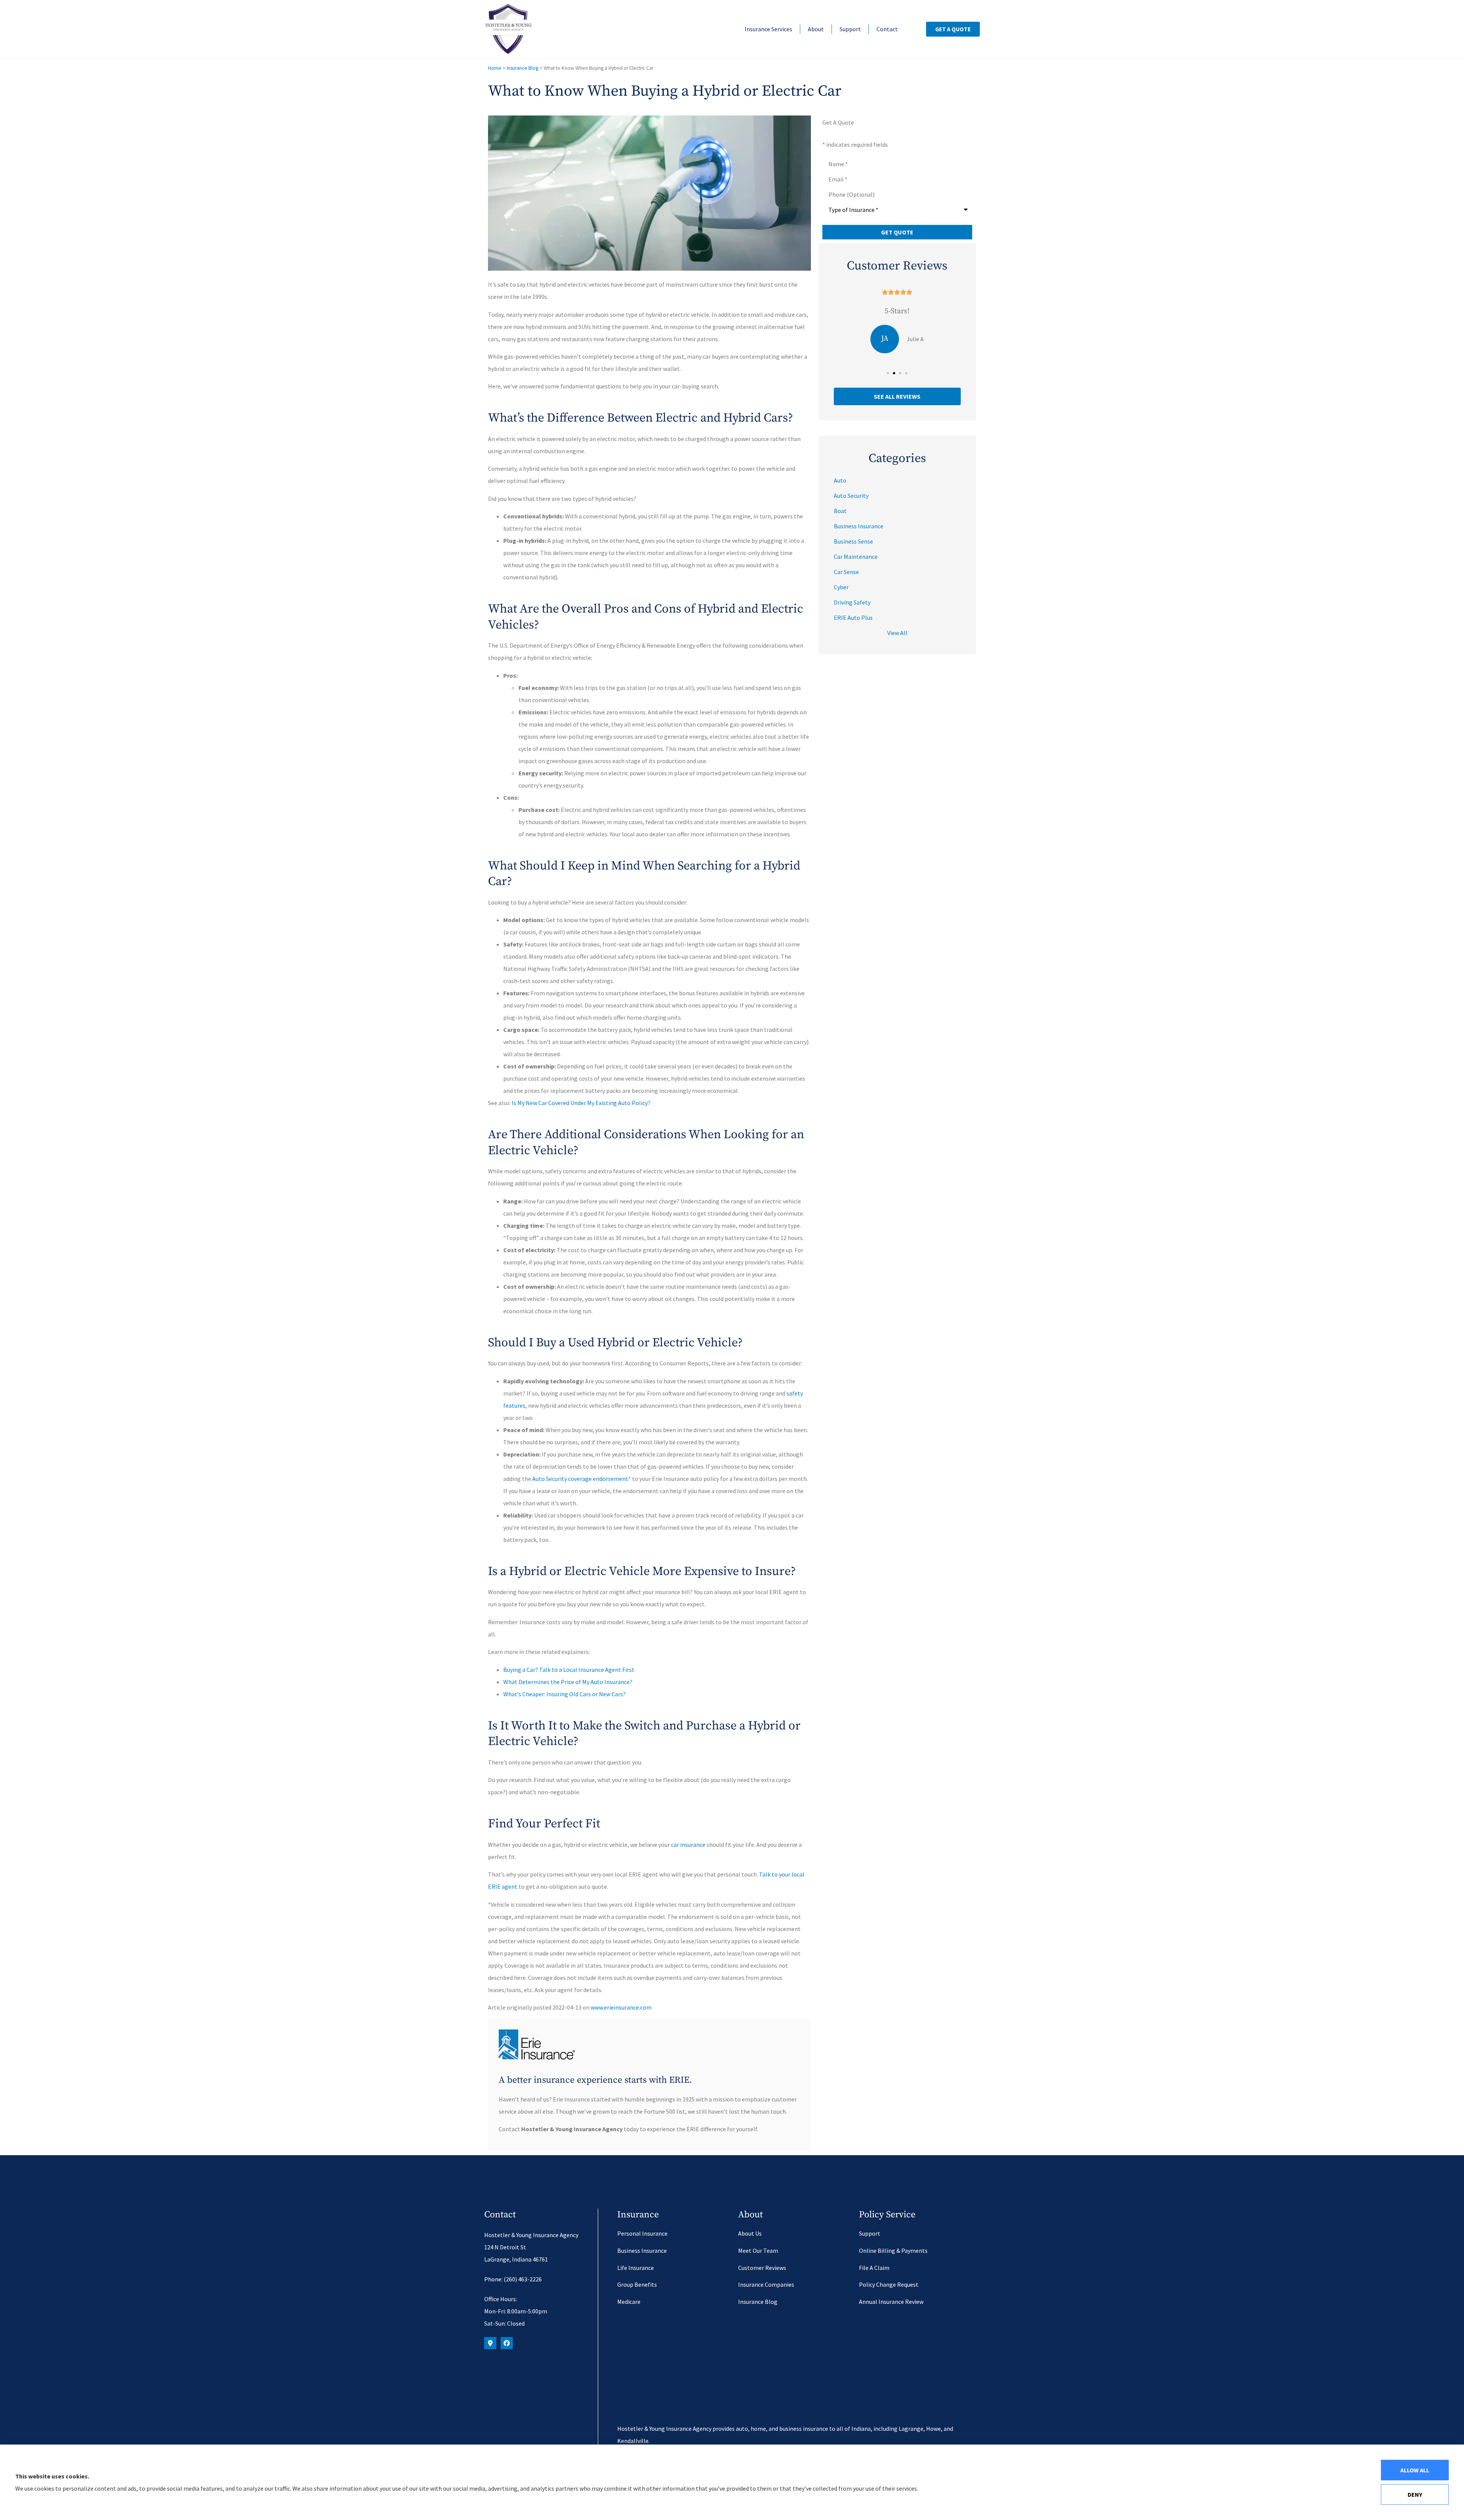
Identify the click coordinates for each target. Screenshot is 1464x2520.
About (816, 29)
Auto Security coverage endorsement (580, 1479)
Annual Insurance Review (891, 2302)
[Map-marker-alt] (490, 2343)
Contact (887, 29)
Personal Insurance (642, 2233)
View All (897, 633)
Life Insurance (636, 2268)
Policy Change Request (889, 2284)
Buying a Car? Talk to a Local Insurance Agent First (569, 1670)
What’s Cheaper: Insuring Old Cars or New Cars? (564, 1694)
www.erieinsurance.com (621, 2007)
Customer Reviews (762, 2268)
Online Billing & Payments (893, 2251)
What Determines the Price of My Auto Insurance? (568, 1682)
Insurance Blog (523, 68)
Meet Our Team (758, 2251)
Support (850, 29)
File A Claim (874, 2268)
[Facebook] (507, 2343)
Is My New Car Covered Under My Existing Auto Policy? (581, 1103)
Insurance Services (768, 29)
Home (495, 68)
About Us (750, 2233)
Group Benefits (637, 2284)
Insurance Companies (766, 2284)
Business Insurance (642, 2251)
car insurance (688, 1845)
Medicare (629, 2302)
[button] (888, 373)
